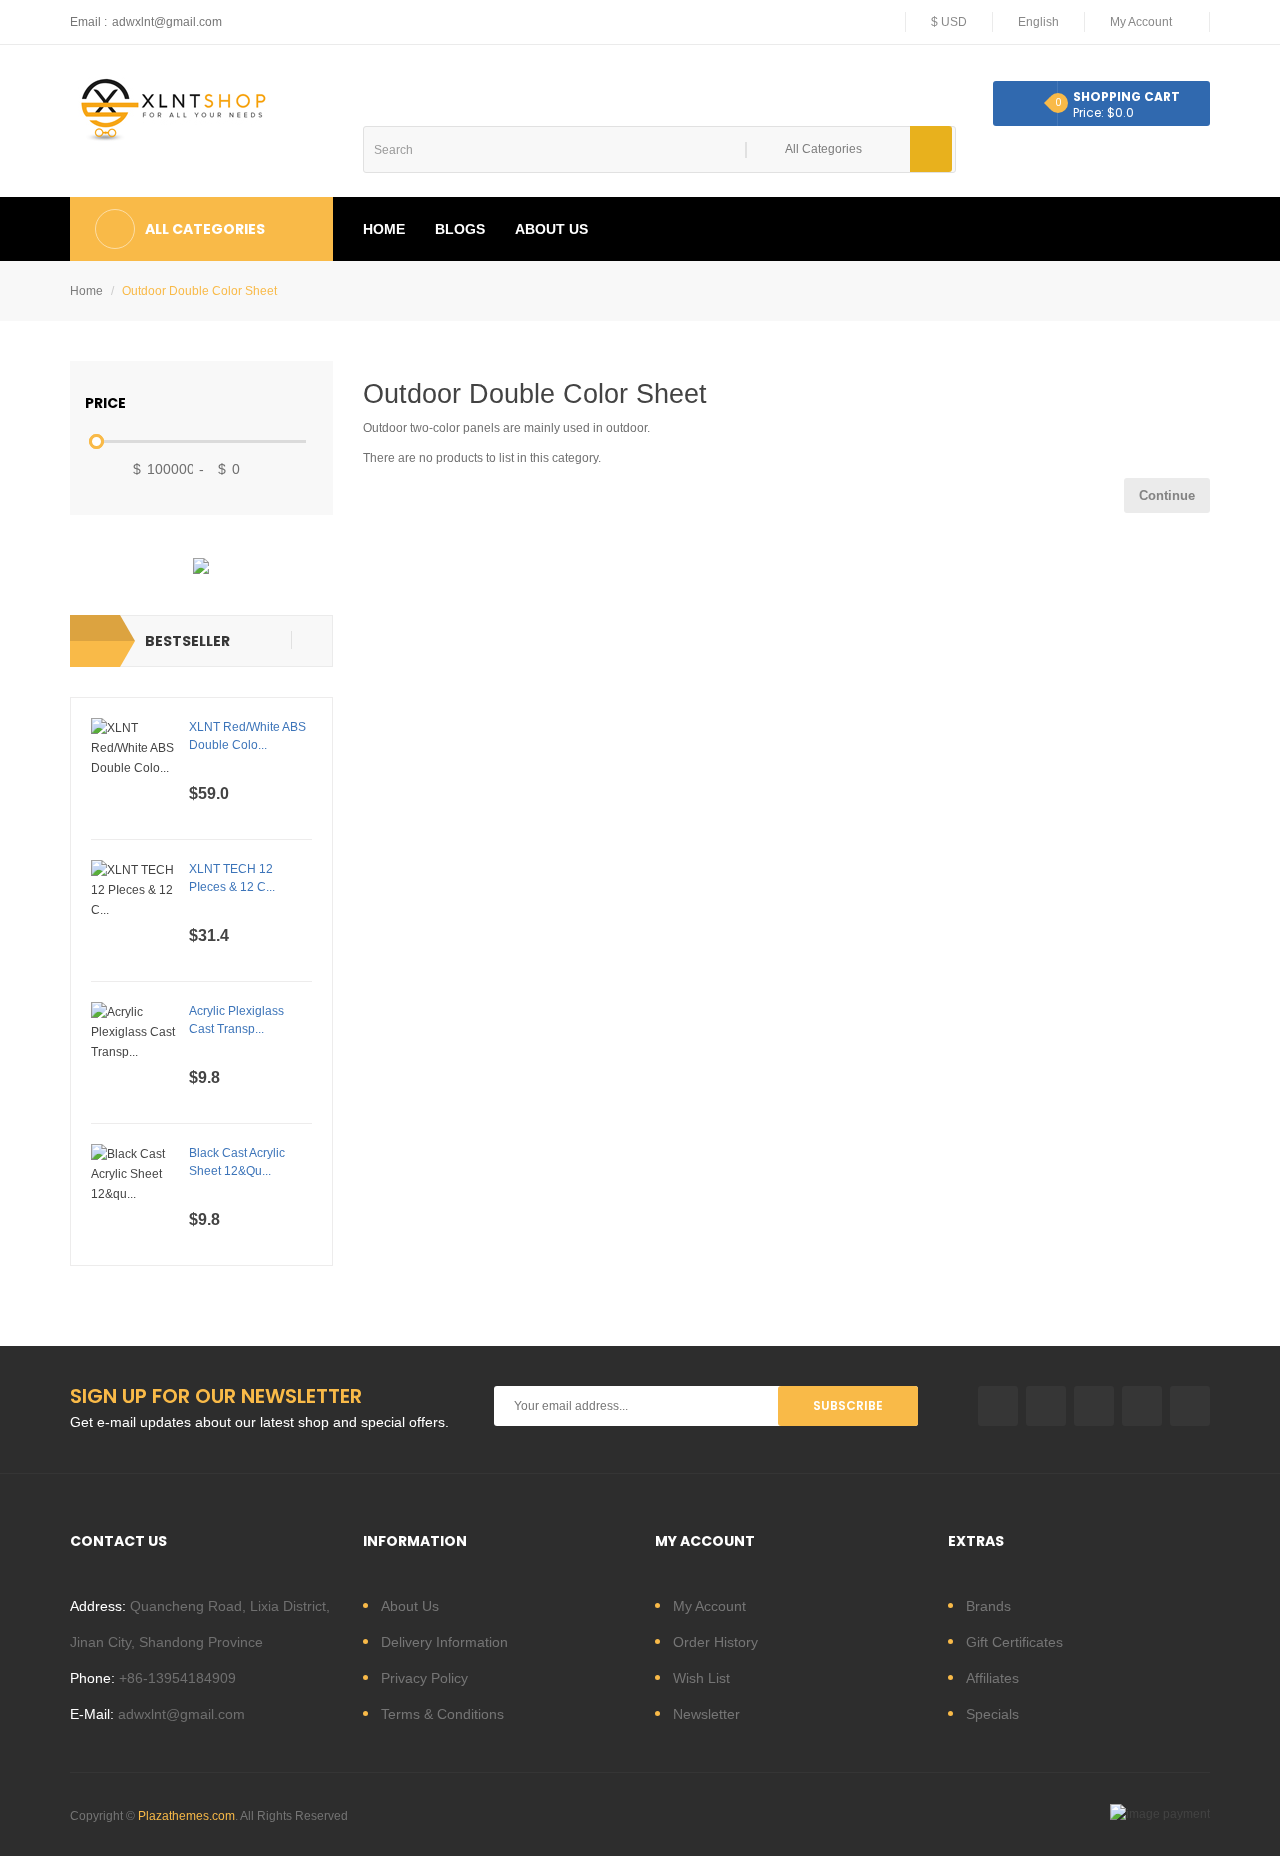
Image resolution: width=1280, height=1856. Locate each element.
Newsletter (706, 1714)
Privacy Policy (424, 1678)
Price (105, 403)
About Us (410, 1606)
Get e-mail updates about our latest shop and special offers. (259, 1422)
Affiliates (992, 1678)
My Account (709, 1606)
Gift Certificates (1014, 1642)
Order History (715, 1642)
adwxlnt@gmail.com (167, 22)
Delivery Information (444, 1642)
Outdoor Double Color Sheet (199, 291)
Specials (992, 1714)
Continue (1167, 495)
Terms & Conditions (442, 1714)
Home (86, 291)
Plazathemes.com (186, 1816)
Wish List (701, 1678)
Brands (988, 1606)
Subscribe (848, 1405)
